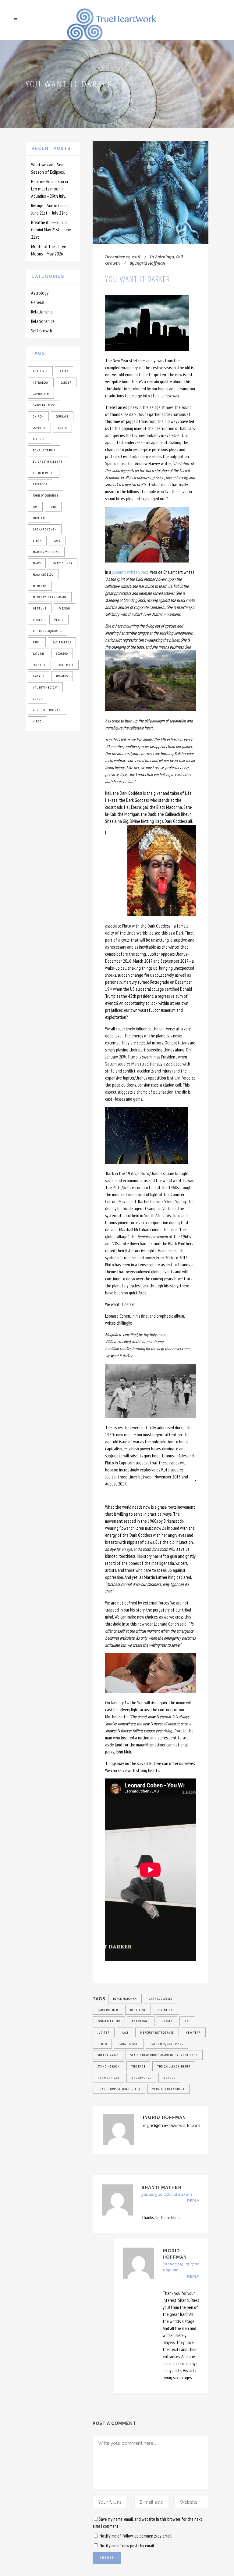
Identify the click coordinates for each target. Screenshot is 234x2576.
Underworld (141, 2078)
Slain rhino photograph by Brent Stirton (164, 2055)
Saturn (39, 654)
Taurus (39, 676)
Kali (125, 2033)
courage (62, 416)
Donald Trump (44, 450)
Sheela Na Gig (108, 2055)
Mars (37, 563)
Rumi (37, 642)
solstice (39, 665)
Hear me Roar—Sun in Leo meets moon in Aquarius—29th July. (50, 189)
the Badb (138, 2066)
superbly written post (130, 572)
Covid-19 (39, 428)
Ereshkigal (141, 2021)
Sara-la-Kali (129, 2044)
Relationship (42, 312)
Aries (64, 371)
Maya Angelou (43, 575)
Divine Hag (166, 2010)
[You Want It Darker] (151, 193)
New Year (193, 2033)
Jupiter (39, 518)
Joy (35, 507)
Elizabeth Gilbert (48, 462)
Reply (193, 2201)
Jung (53, 507)
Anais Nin (40, 371)
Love (57, 541)
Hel (187, 2021)
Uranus (62, 676)
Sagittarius (62, 642)
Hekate (167, 2021)
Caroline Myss (44, 405)
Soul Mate (66, 665)
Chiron (38, 416)
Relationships (43, 321)
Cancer (66, 383)
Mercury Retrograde (50, 597)
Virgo (37, 721)
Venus (38, 699)
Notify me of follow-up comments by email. (136, 2536)
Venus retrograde (48, 710)
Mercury (40, 586)
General (38, 302)
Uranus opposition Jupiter (119, 2089)
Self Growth (42, 331)
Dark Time (138, 2010)
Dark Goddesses (161, 1999)
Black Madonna (125, 1999)
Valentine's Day (45, 687)
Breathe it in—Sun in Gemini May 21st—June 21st (51, 230)
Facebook (40, 484)
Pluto (59, 620)
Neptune (40, 608)
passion (64, 608)
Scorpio (62, 654)
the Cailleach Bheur (174, 2066)
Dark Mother (108, 2010)
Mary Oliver (63, 563)
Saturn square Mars (167, 2044)
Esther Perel (44, 473)
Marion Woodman (46, 552)
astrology (41, 383)
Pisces (38, 620)
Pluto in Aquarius (48, 631)
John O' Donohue (46, 496)
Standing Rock (108, 2066)
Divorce (39, 439)
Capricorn (41, 394)
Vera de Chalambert (168, 2089)
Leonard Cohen (45, 529)
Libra (37, 541)
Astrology (40, 293)
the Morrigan (108, 2078)
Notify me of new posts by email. (127, 2546)
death (62, 428)
